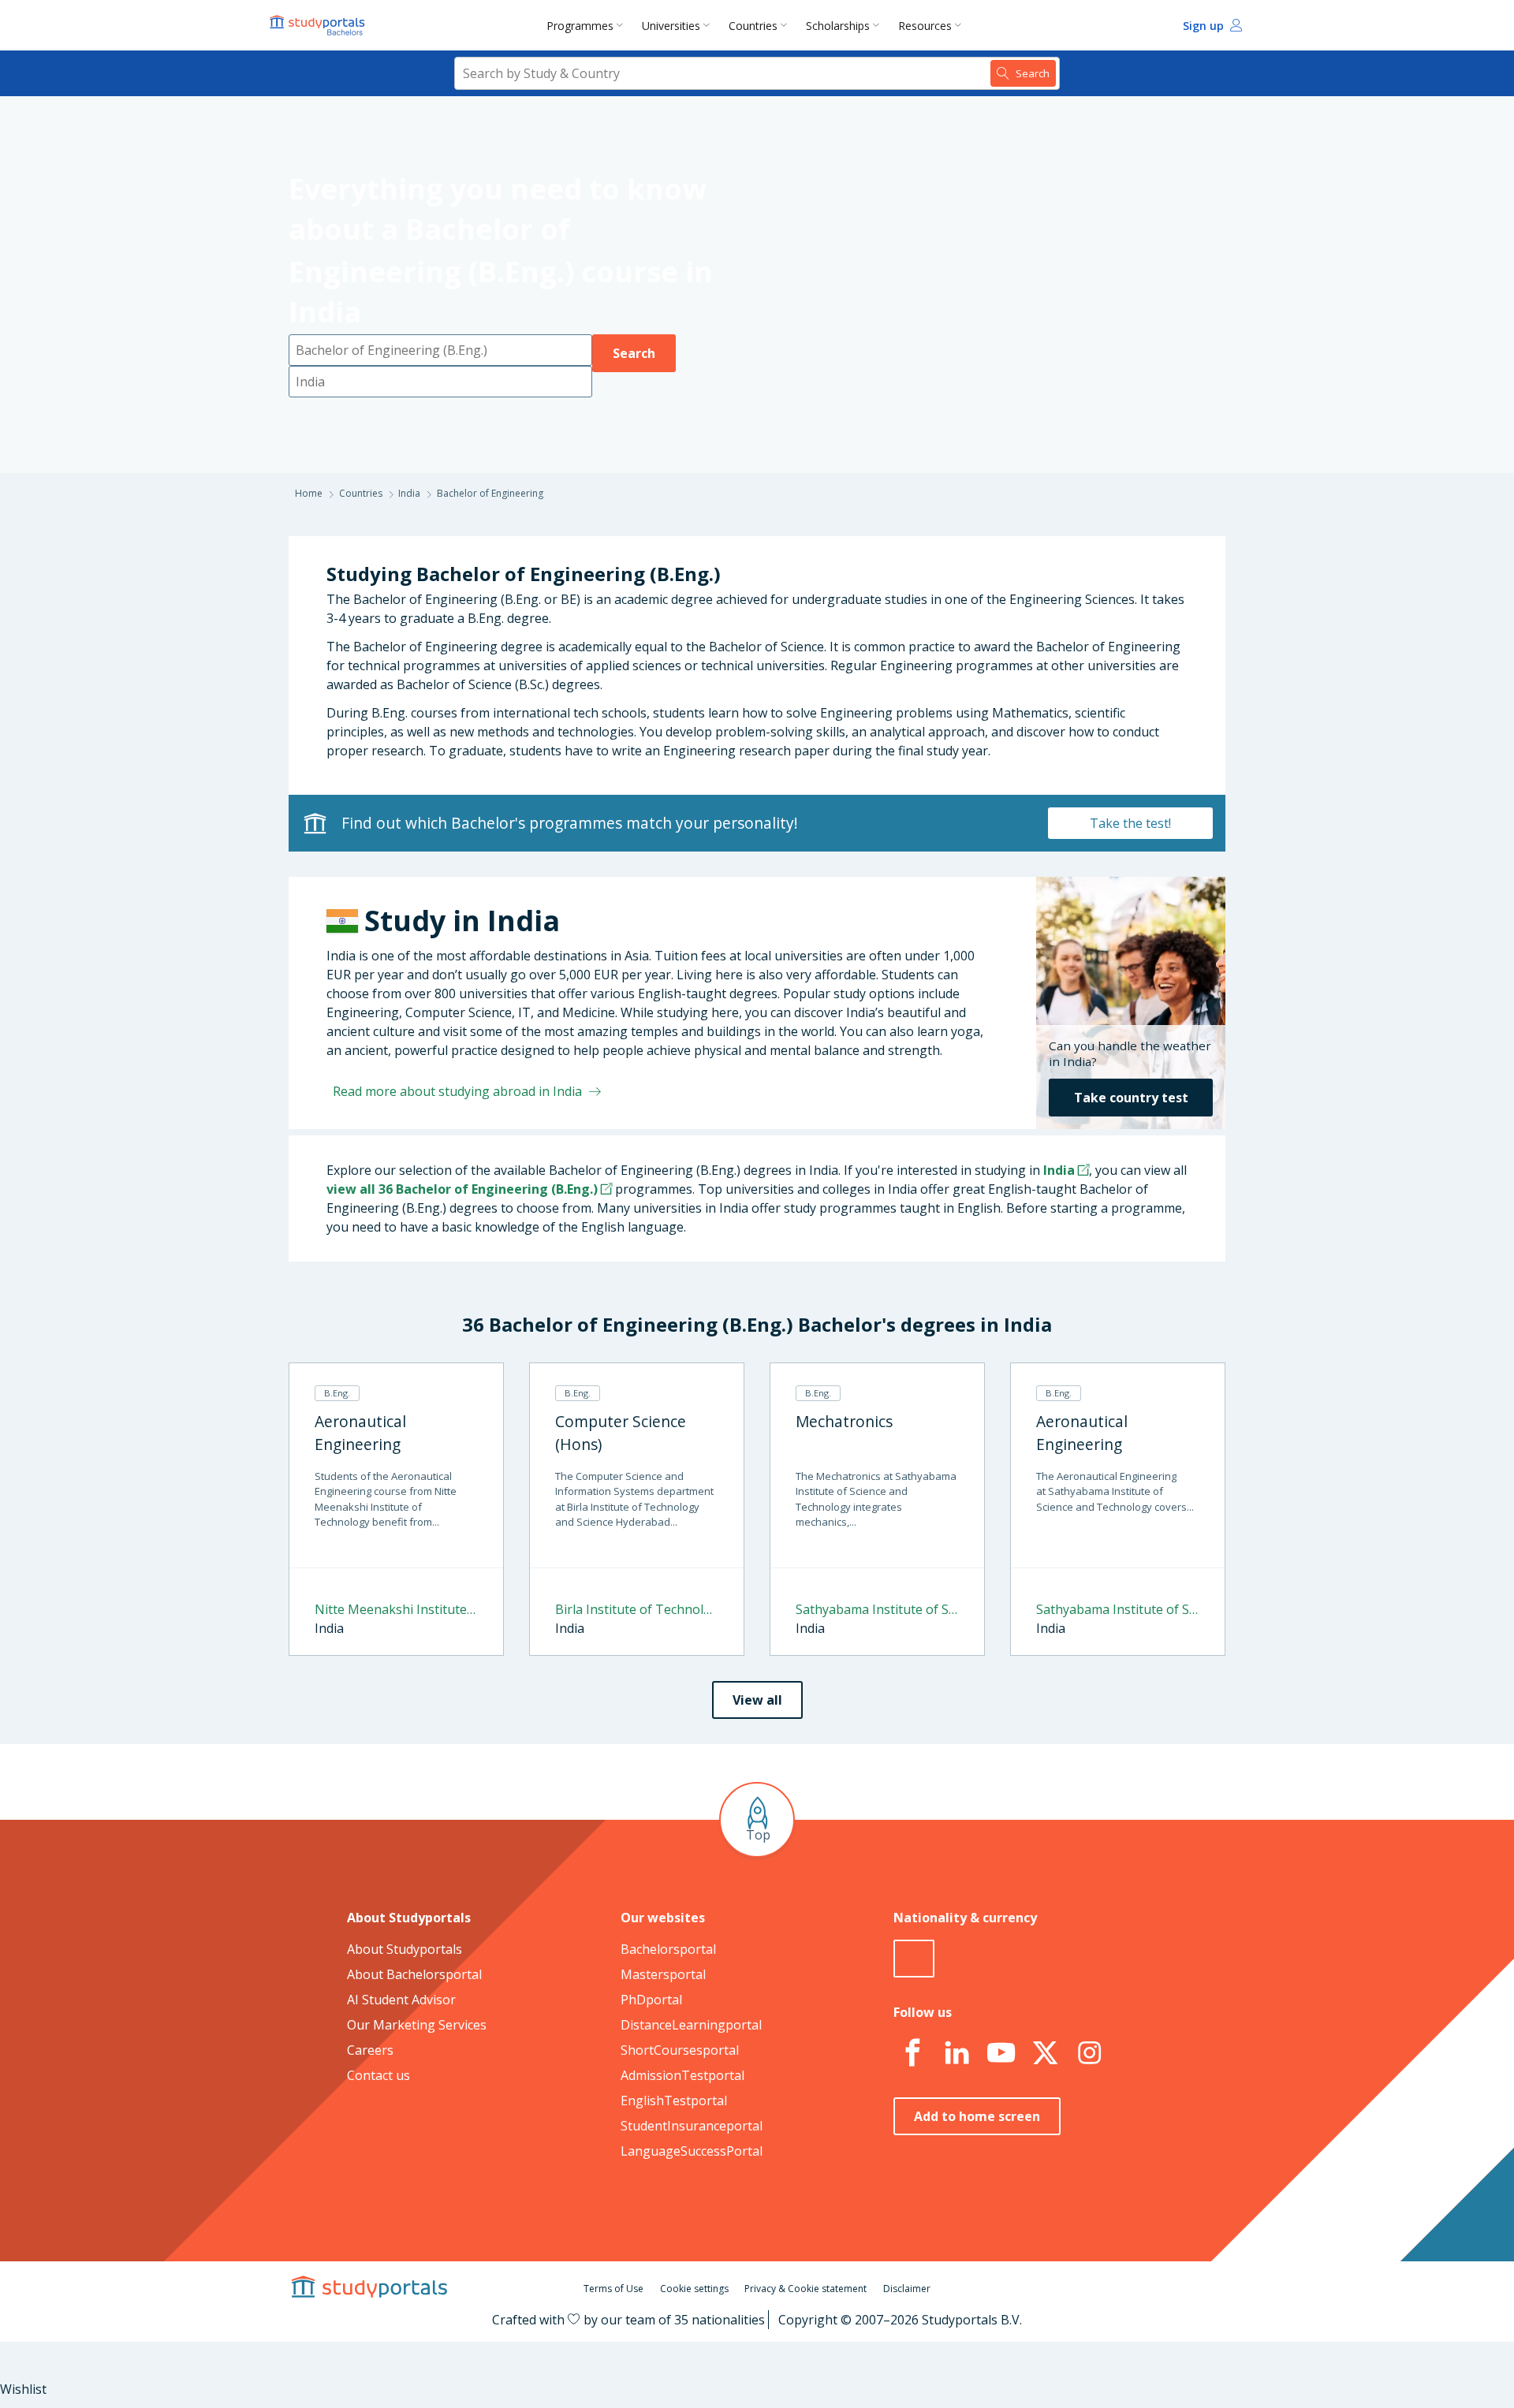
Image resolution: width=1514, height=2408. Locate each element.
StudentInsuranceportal (692, 2126)
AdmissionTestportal (682, 2075)
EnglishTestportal (674, 2100)
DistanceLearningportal (691, 2025)
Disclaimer (907, 2289)
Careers (370, 2050)
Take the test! (1130, 823)
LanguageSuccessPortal (692, 2151)
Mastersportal (663, 1974)
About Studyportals (405, 1949)
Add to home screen (977, 2116)
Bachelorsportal (668, 1949)
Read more (457, 1091)
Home (309, 493)
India (409, 493)
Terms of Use (613, 2289)
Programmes (580, 26)
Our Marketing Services (417, 2025)
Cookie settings (694, 2289)
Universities (671, 26)
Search (634, 353)
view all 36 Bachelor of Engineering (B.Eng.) (462, 1189)
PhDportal (651, 2000)
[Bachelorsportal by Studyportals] (319, 25)
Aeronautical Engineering (360, 1433)
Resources (925, 26)
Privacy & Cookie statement (805, 2289)
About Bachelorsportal (414, 1974)
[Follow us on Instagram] (1089, 2053)
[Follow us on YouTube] (1001, 2053)
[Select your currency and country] (914, 1959)
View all (757, 1700)
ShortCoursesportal (680, 2050)
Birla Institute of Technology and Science (637, 1609)
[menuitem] (588, 25)
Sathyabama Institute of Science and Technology (877, 1609)
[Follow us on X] (1045, 2053)
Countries (753, 26)
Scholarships (838, 26)
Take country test (1131, 1098)
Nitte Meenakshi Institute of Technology (396, 1609)
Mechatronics (844, 1421)
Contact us (378, 2075)
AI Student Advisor (401, 2000)
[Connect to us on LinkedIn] (957, 2053)
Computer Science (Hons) (621, 1433)
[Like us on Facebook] (912, 2053)
